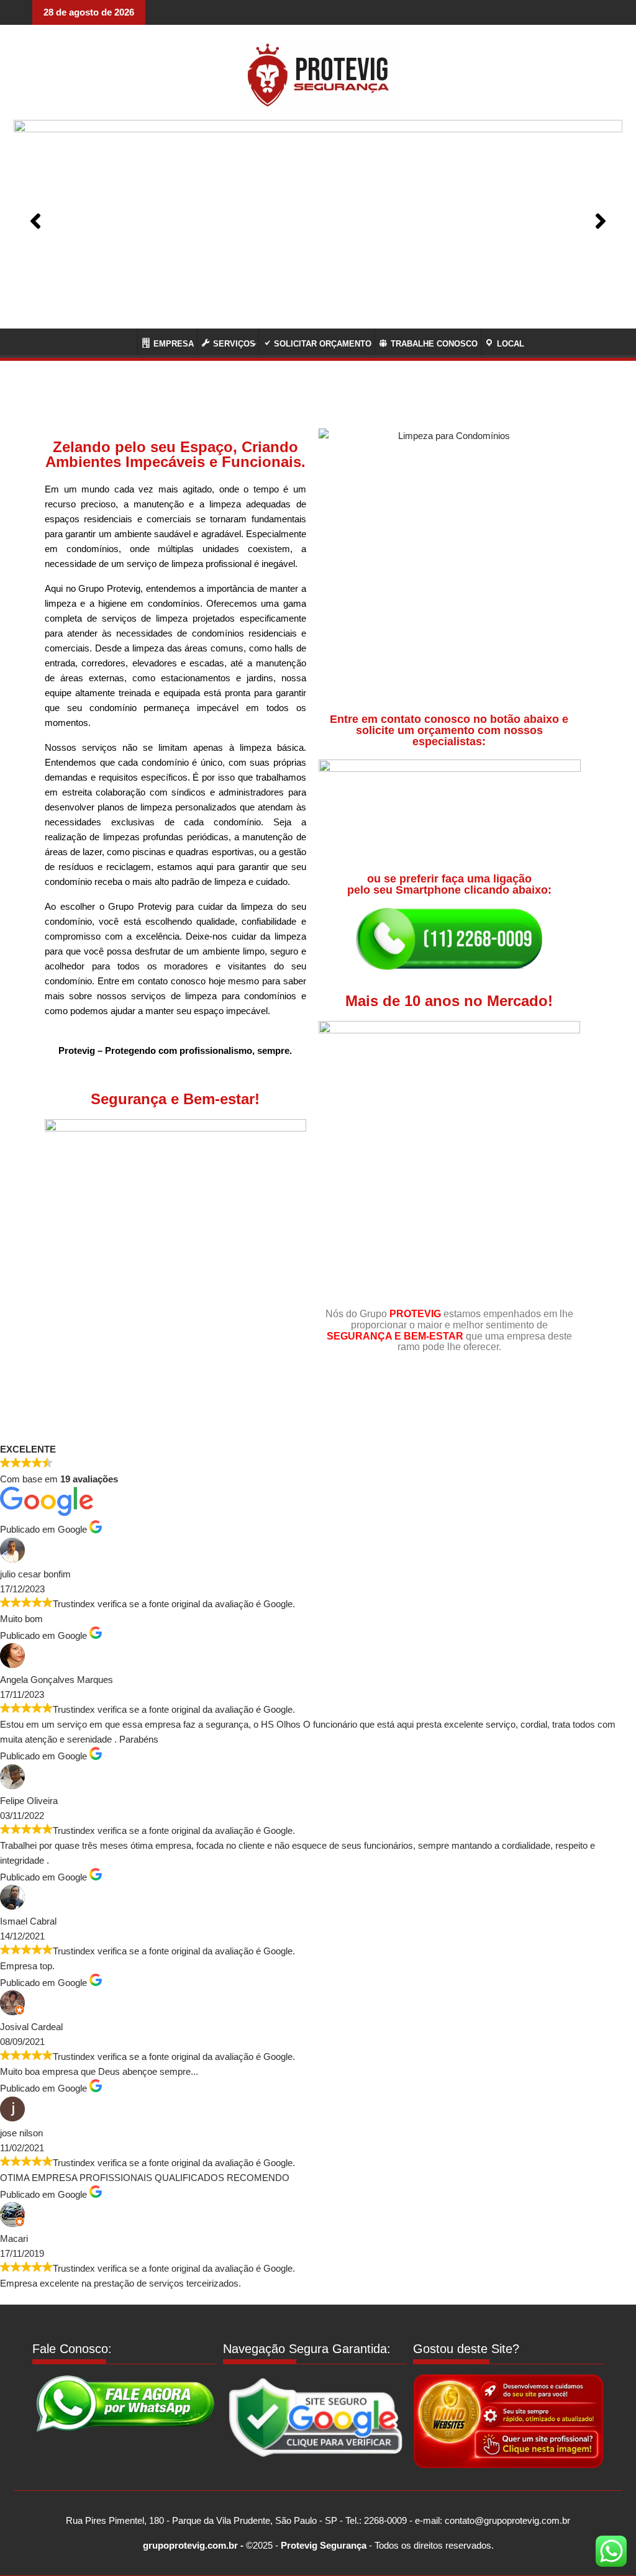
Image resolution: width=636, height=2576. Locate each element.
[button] (35, 221)
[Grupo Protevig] (121, 341)
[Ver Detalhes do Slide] (318, 221)
